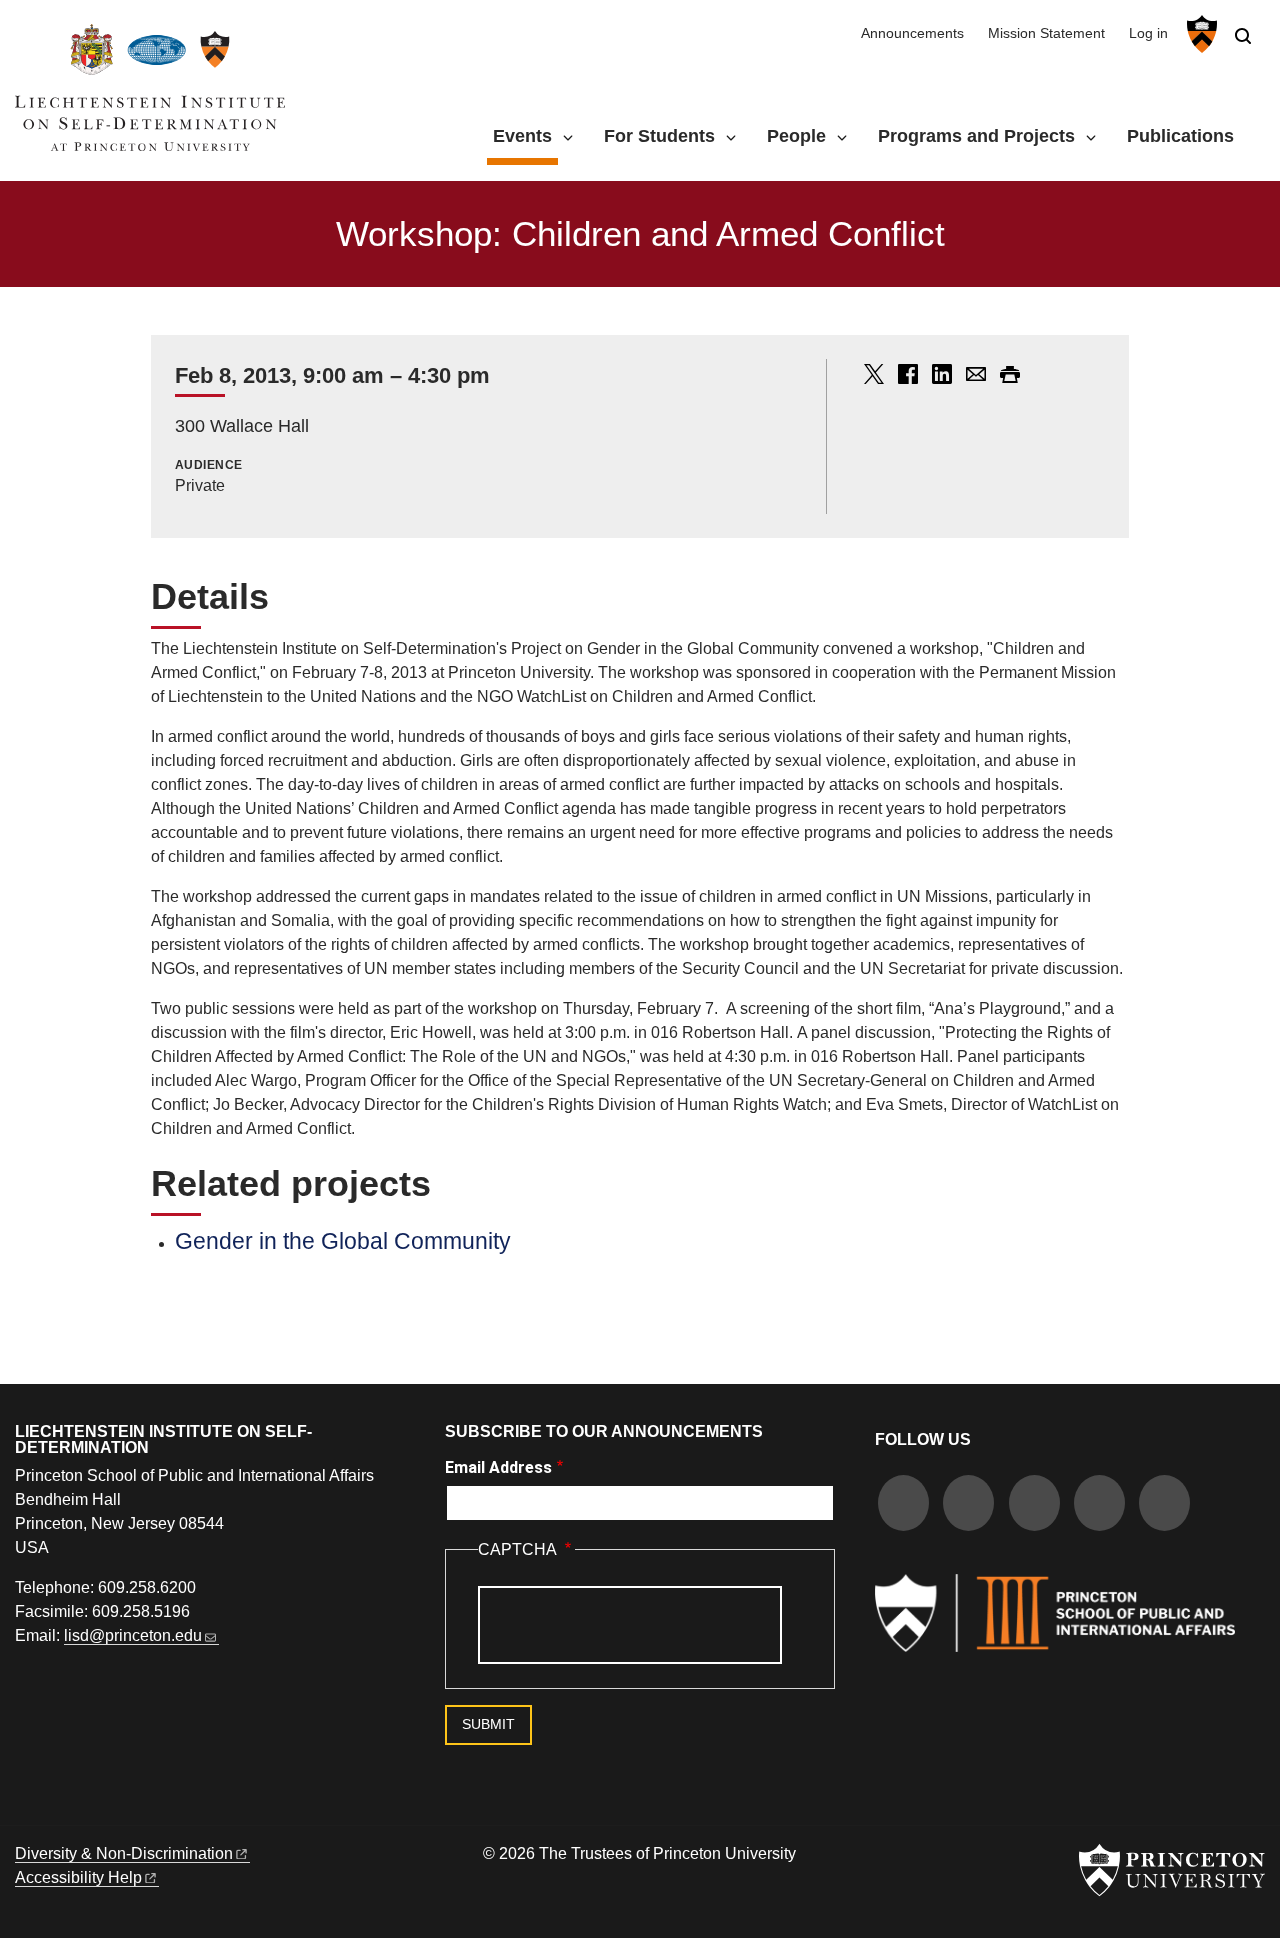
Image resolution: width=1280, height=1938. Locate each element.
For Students (659, 136)
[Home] (150, 95)
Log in (1148, 33)
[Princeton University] (1199, 34)
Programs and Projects (976, 136)
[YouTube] (1164, 1505)
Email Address (498, 1467)
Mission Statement (1046, 33)
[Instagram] (1034, 1505)
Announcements (912, 33)
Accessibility (78, 1877)
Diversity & (124, 1853)
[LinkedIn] (1099, 1505)
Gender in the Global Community (343, 1241)
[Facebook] (903, 1505)
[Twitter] (968, 1505)
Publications (1180, 136)
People (796, 136)
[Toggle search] (1243, 36)
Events (525, 135)
